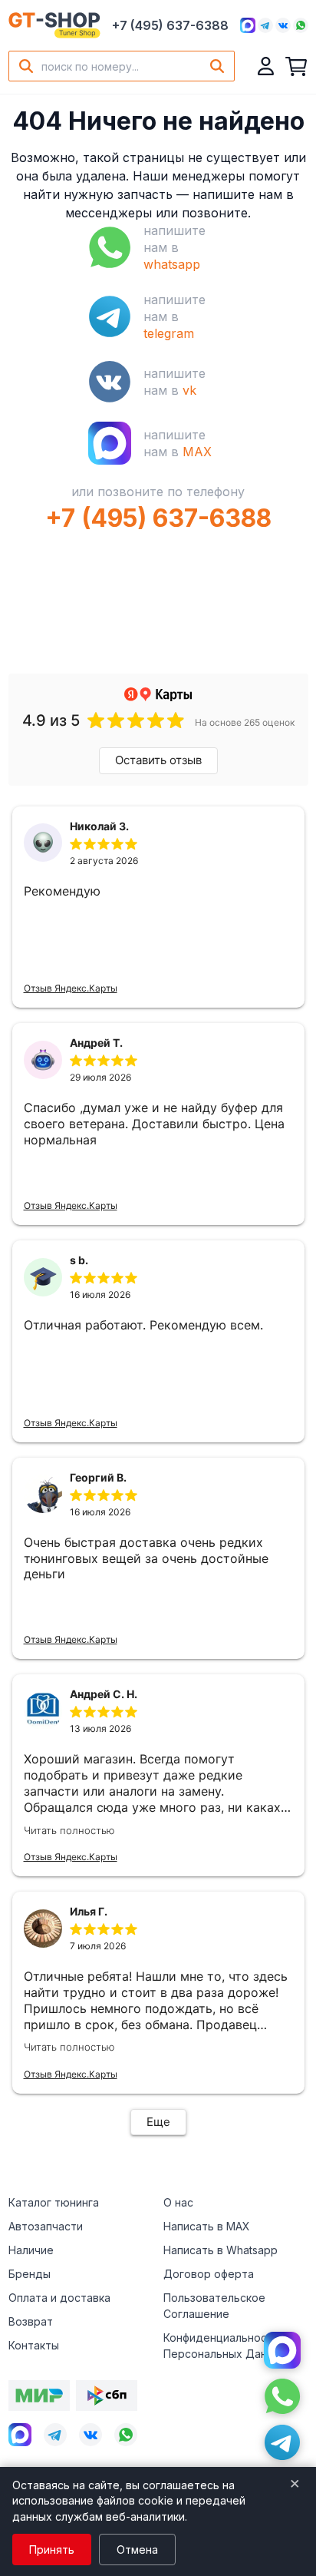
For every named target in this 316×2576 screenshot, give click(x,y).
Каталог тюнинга (54, 2202)
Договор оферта (209, 2274)
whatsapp (172, 264)
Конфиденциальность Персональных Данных (225, 2346)
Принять (52, 2550)
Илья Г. (89, 1911)
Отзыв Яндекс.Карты (71, 988)
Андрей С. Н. (104, 1694)
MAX (197, 452)
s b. (79, 1260)
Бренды (30, 2274)
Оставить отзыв (158, 760)
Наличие (31, 2250)
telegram (169, 333)
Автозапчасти (46, 2226)
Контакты (34, 2345)
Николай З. (99, 826)
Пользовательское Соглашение (214, 2306)
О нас (178, 2202)
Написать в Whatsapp (221, 2250)
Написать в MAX (207, 2226)
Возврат (31, 2321)
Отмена (137, 2550)
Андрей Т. (96, 1043)
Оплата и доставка (59, 2298)
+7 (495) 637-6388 (170, 25)
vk (189, 390)
